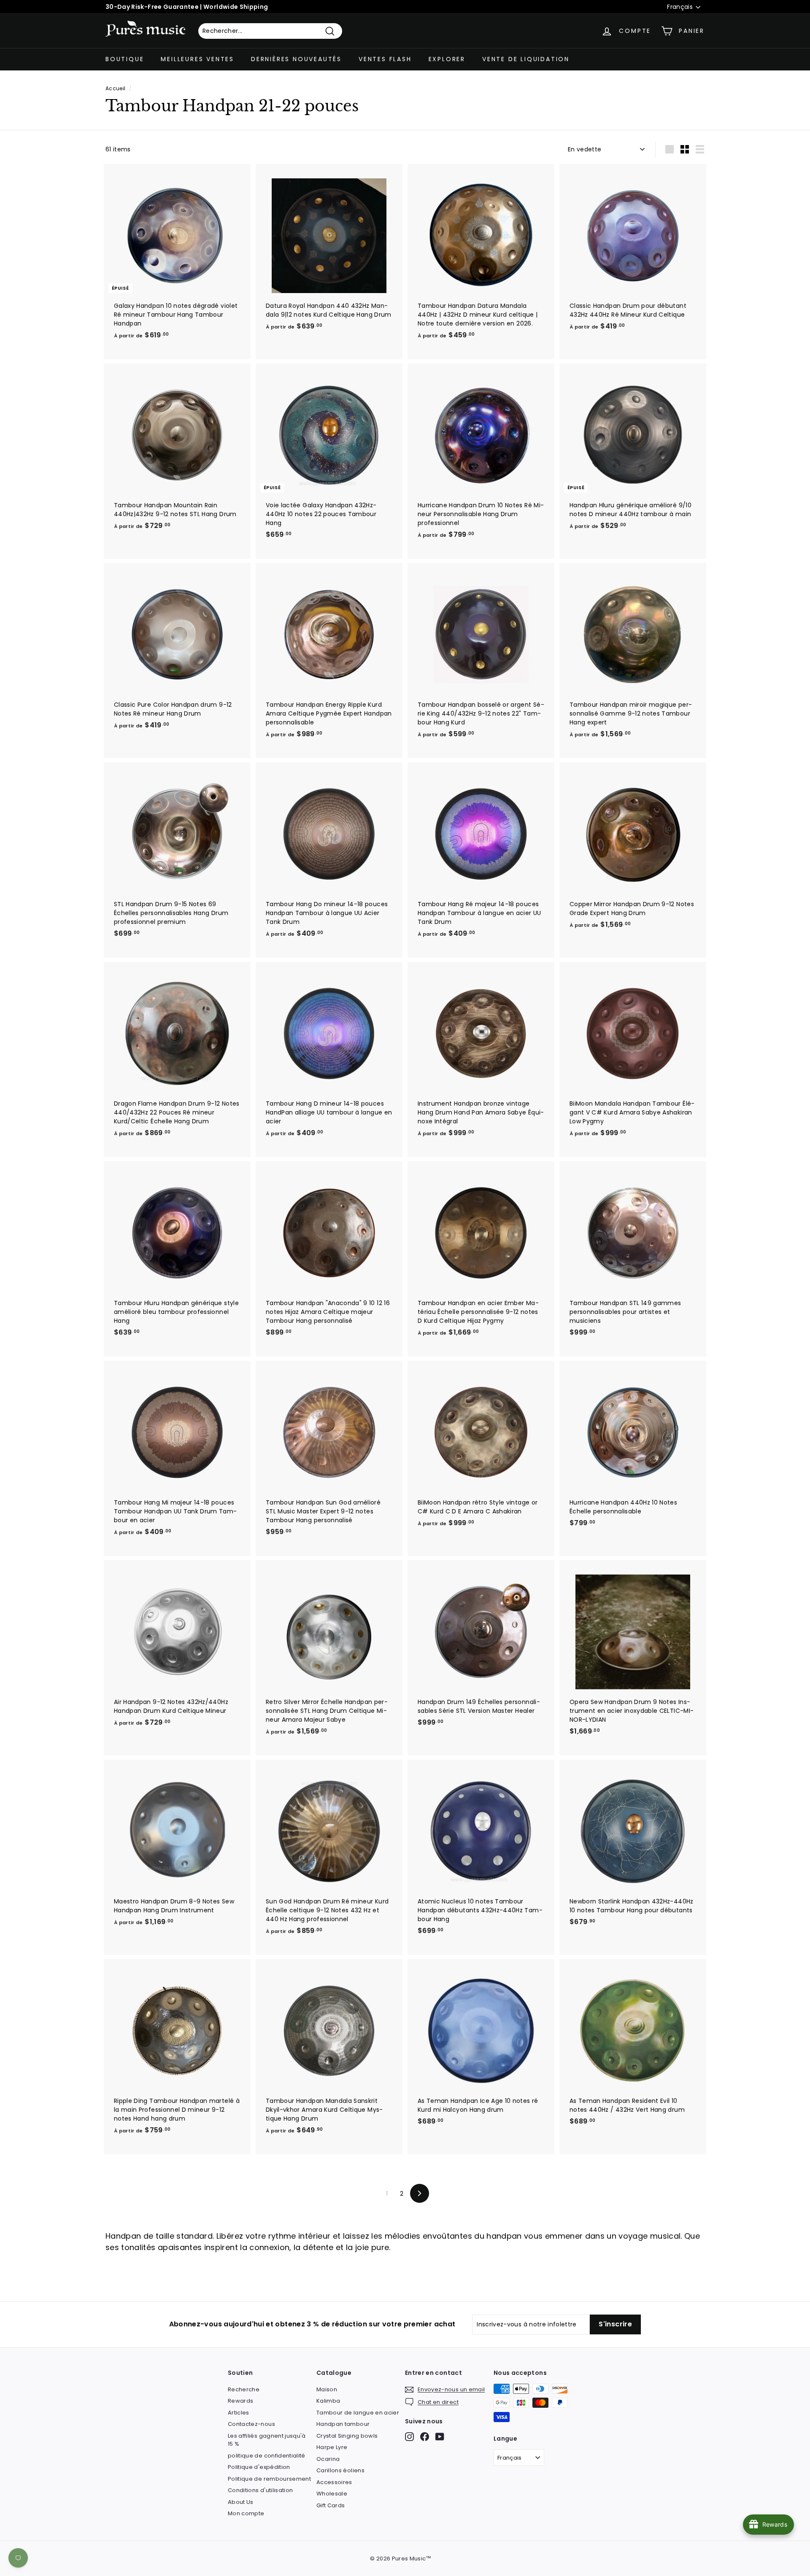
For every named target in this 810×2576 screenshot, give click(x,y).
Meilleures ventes (197, 59)
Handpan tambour (343, 2424)
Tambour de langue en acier (358, 2413)
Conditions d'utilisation (260, 2490)
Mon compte (246, 2513)
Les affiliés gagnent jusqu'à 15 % (267, 2440)
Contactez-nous (251, 2424)
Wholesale (332, 2494)
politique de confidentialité (267, 2456)
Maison (327, 2389)
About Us (241, 2502)
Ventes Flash (385, 59)
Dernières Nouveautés (296, 59)
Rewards (240, 2401)
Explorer (447, 59)
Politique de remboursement (269, 2479)
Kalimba (328, 2401)
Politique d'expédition (259, 2467)
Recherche (244, 2389)
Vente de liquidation (526, 59)
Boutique (125, 59)
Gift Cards (331, 2505)
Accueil (115, 89)
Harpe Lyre (332, 2447)
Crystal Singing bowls (347, 2436)
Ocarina (328, 2459)
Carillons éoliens (340, 2470)
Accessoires (334, 2482)
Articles (239, 2413)
